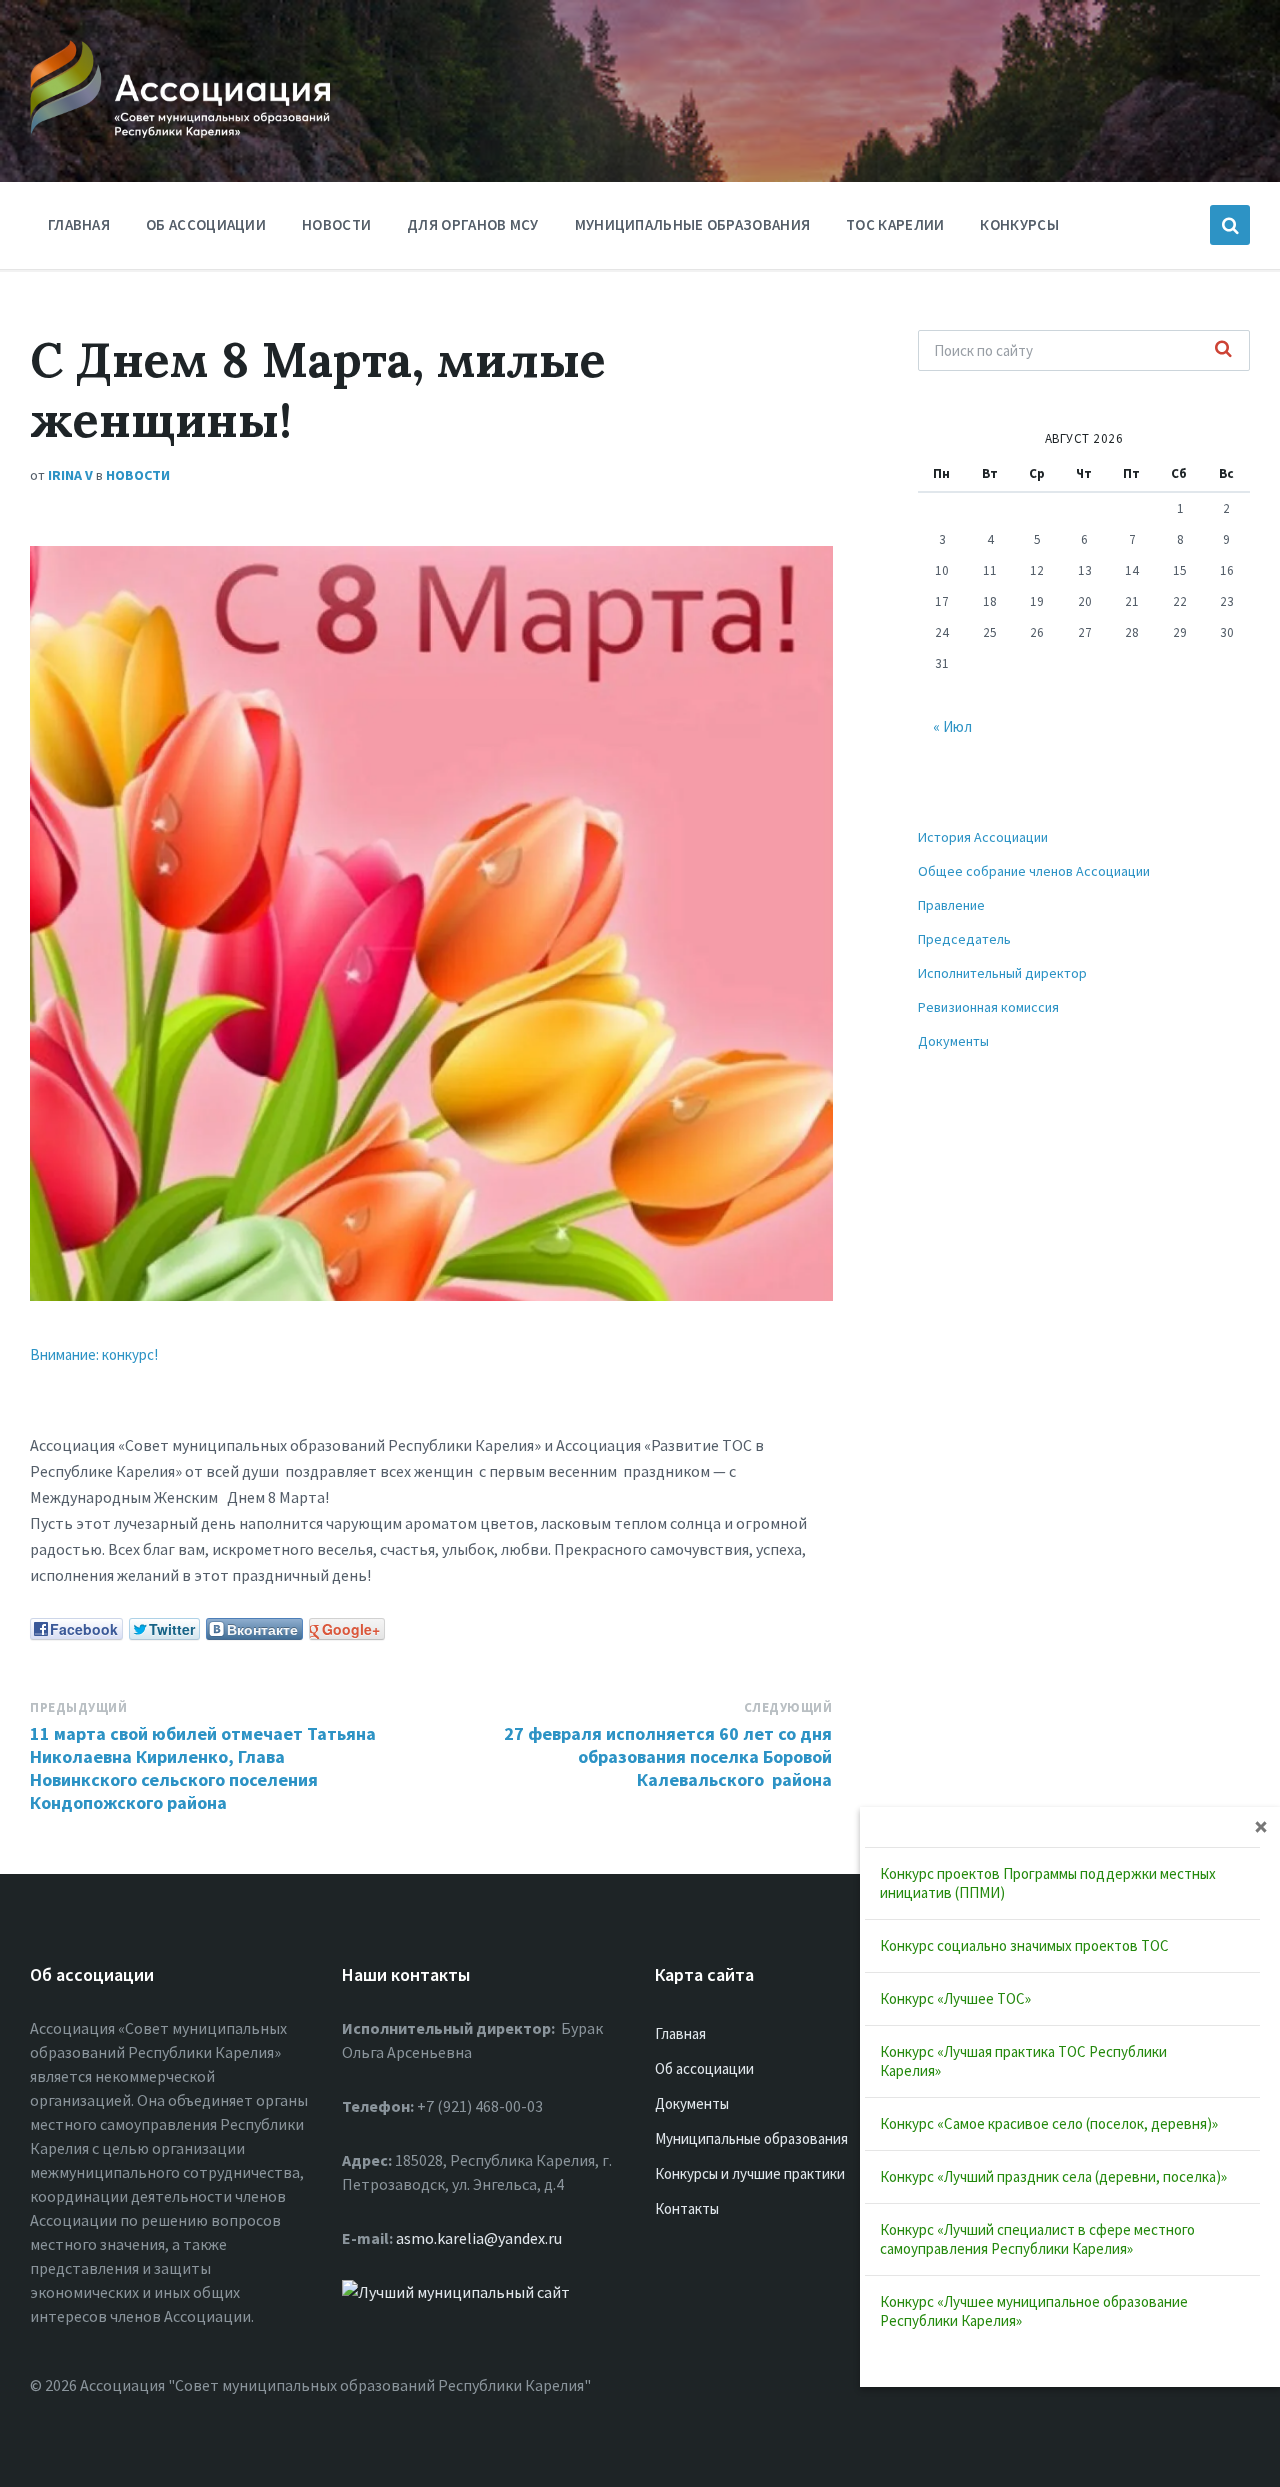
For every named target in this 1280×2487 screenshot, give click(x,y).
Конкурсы (1019, 224)
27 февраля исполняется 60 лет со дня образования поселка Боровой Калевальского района (668, 1756)
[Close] (1261, 1826)
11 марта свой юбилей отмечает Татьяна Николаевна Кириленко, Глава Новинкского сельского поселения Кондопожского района (203, 1768)
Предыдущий (78, 1707)
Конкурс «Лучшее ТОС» (955, 1998)
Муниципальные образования (693, 224)
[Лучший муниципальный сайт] (456, 2292)
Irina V (70, 475)
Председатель (964, 939)
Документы (953, 1041)
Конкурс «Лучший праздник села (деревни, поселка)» (1053, 2176)
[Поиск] (1224, 350)
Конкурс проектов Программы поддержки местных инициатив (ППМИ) (1048, 1883)
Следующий (788, 1707)
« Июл (952, 726)
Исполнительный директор (1002, 973)
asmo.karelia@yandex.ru (479, 2238)
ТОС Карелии (895, 224)
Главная (79, 224)
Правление (951, 905)
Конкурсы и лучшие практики (750, 2173)
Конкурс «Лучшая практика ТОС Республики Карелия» (1023, 2061)
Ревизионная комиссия (988, 1007)
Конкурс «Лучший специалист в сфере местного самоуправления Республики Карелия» (1037, 2239)
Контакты (687, 2208)
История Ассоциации (983, 837)
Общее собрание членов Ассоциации (1034, 871)
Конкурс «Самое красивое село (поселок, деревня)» (1049, 2123)
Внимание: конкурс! (94, 1354)
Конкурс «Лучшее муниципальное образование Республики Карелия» (1034, 2311)
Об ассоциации (206, 224)
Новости (336, 224)
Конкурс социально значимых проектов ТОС (1024, 1945)
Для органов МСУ (473, 224)
